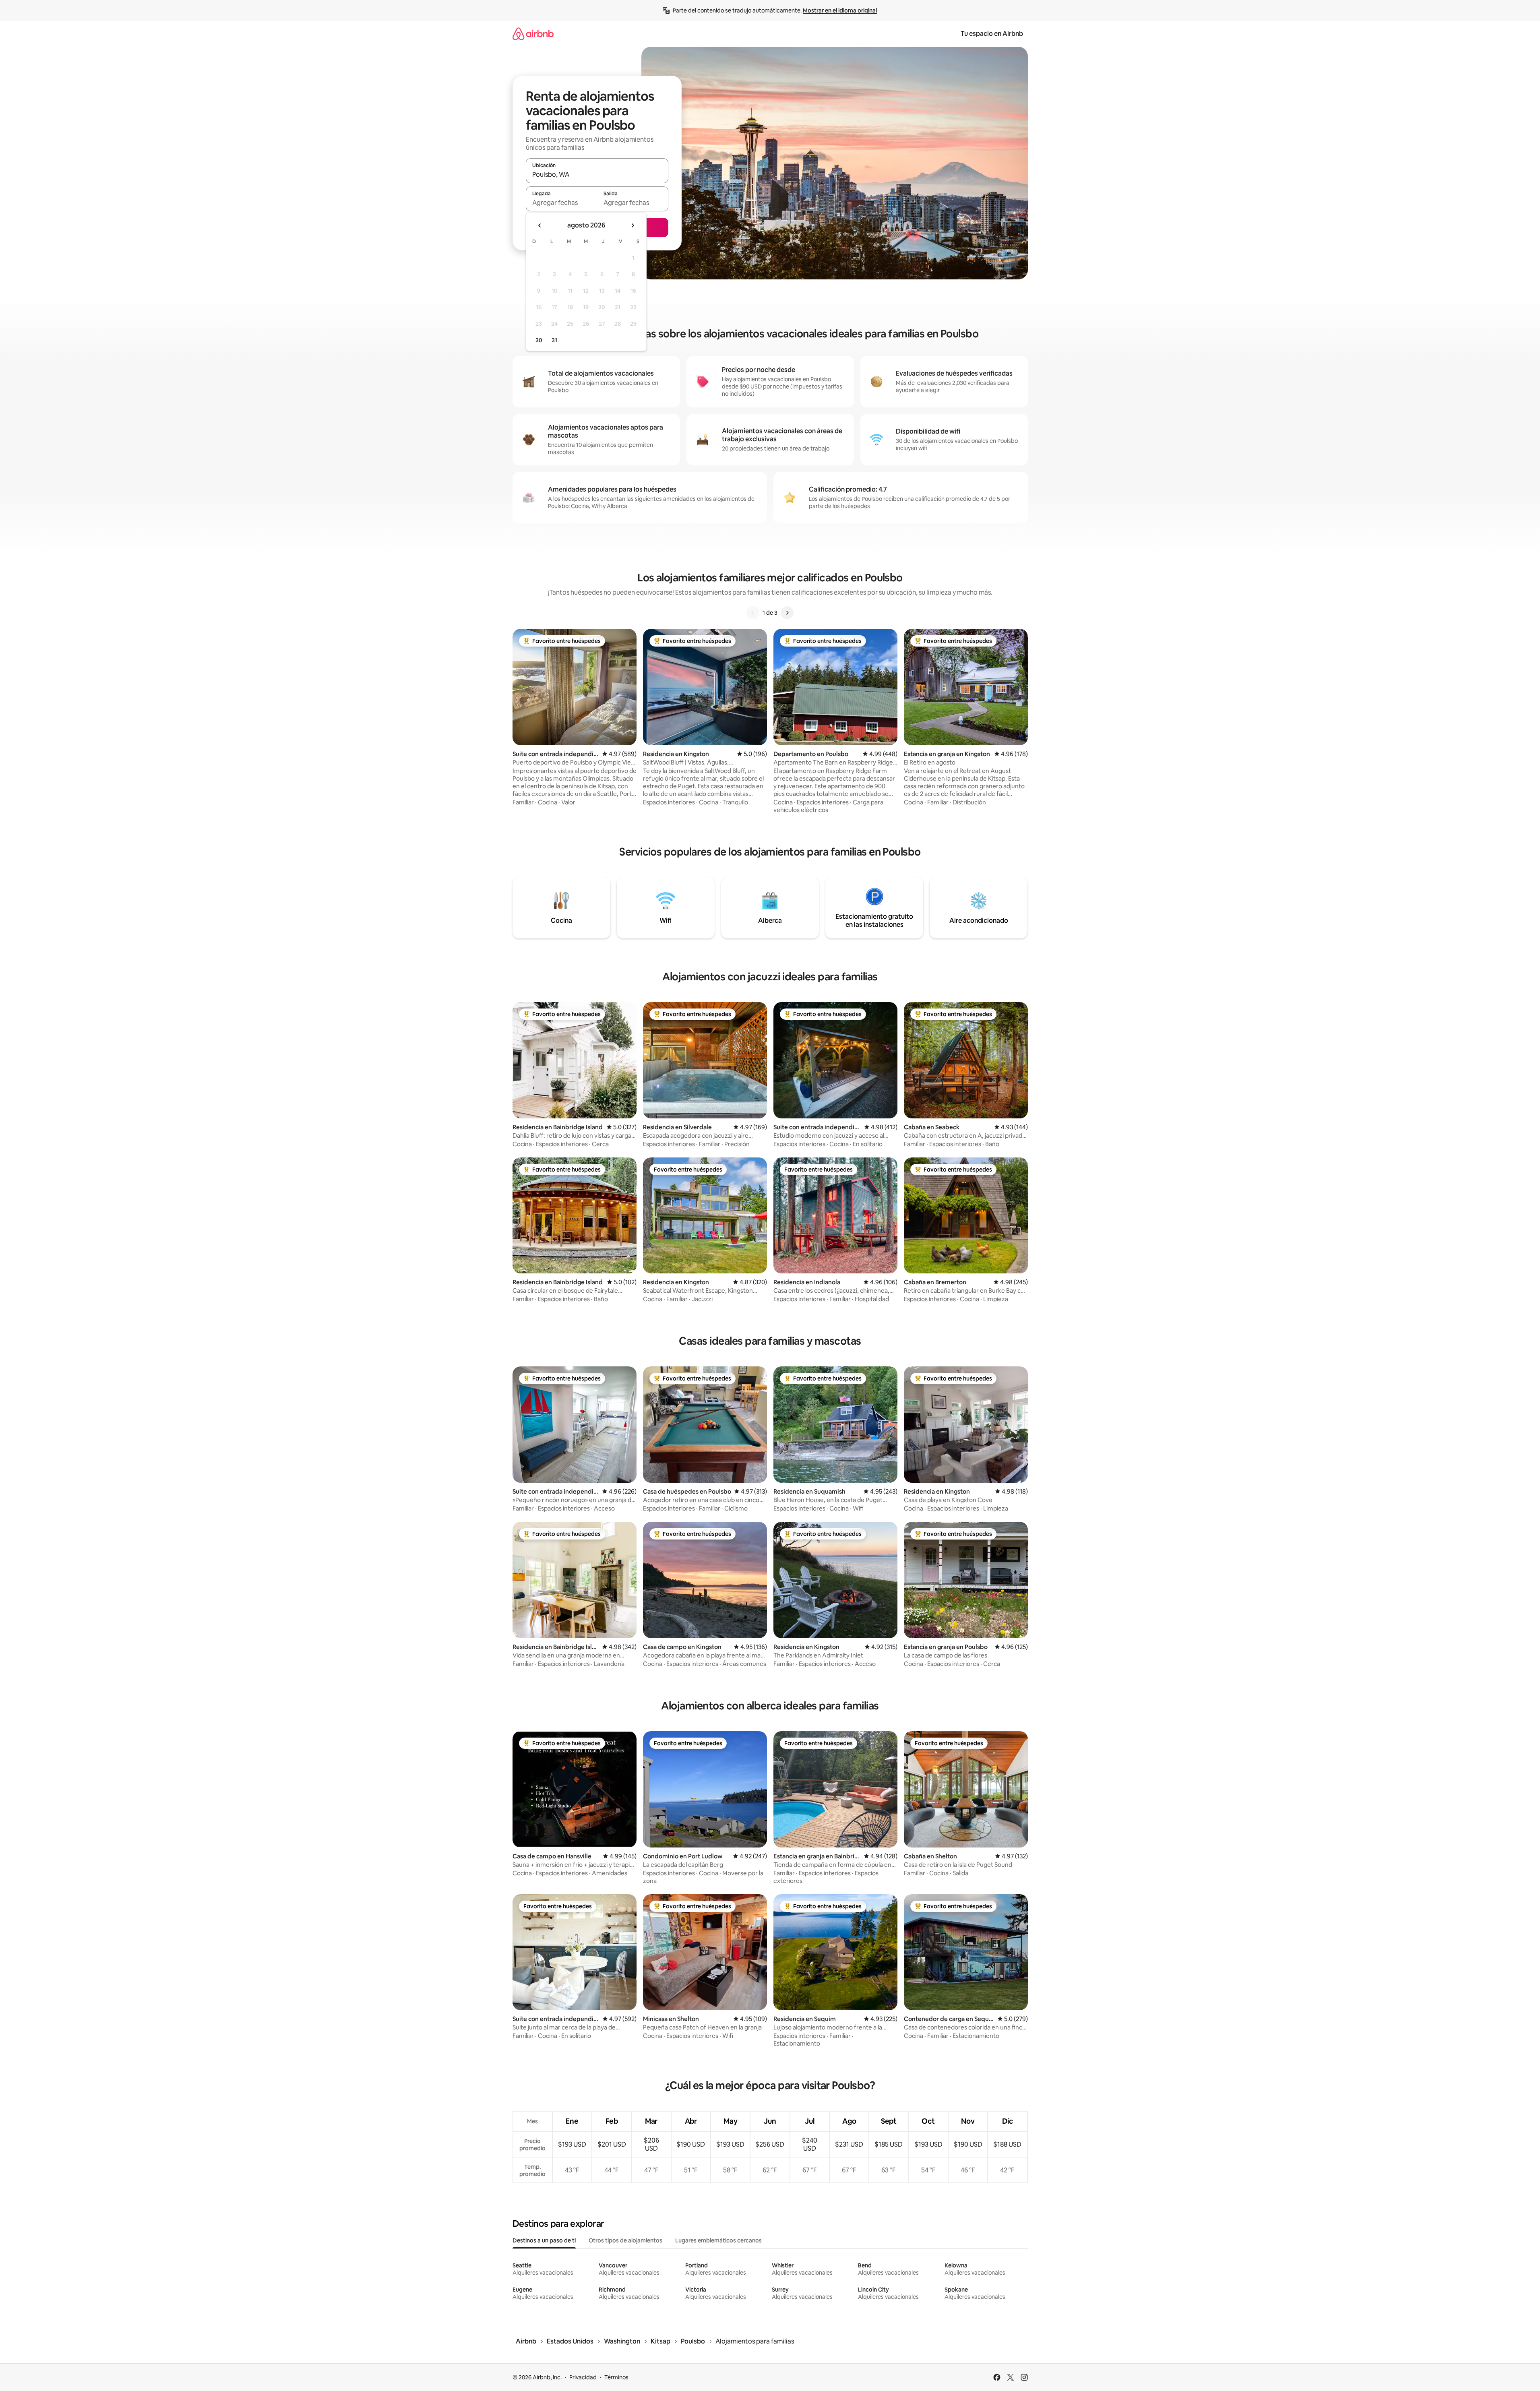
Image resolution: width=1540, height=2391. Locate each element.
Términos (616, 2377)
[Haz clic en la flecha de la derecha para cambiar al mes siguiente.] (633, 225)
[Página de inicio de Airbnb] (533, 34)
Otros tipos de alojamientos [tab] (625, 2240)
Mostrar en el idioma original (840, 10)
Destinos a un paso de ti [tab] (544, 2240)
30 (539, 340)
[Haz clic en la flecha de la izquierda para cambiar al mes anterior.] (540, 225)
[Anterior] (753, 613)
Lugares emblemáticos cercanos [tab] (718, 2240)
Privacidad (583, 2377)
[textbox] (561, 203)
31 (554, 340)
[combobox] (597, 174)
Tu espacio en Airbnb (992, 34)
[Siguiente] (787, 613)
